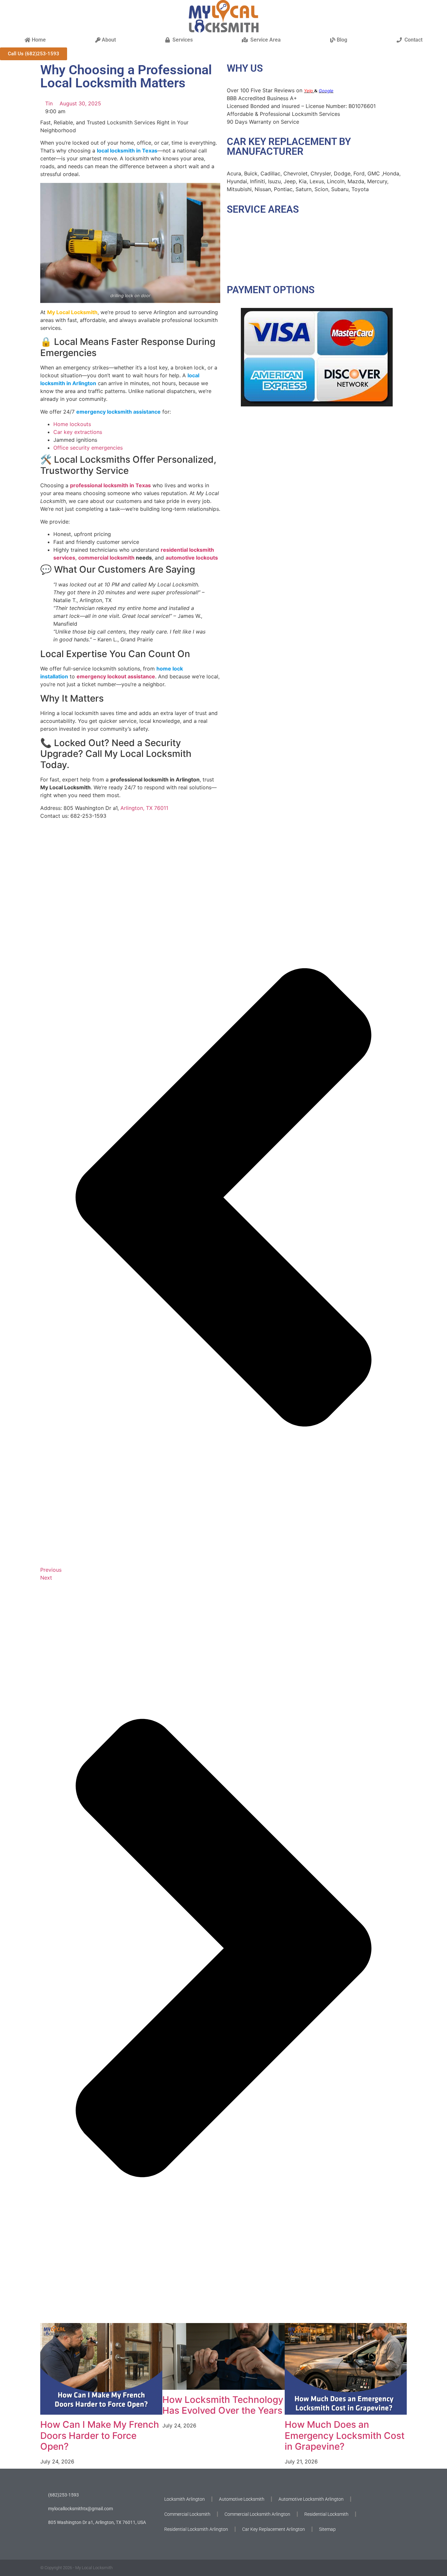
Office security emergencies (88, 448)
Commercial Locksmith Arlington (257, 2514)
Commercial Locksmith (187, 2514)
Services (181, 40)
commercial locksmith (106, 558)
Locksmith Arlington (185, 2499)
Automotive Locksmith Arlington (311, 2499)
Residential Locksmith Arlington (196, 2529)
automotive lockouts (192, 558)
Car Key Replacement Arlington (274, 2529)
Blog (341, 40)
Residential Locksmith (326, 2514)
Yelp (309, 91)
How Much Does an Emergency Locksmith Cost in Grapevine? (345, 2435)
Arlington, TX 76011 (144, 808)
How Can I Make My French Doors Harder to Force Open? (100, 2435)
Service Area (264, 40)
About (108, 40)
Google (326, 91)
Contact (412, 40)
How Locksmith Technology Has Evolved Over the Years (223, 2405)
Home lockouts (72, 424)
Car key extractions (78, 432)
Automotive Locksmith (242, 2499)
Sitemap (327, 2529)
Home (38, 40)
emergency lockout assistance (116, 676)
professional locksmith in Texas (110, 485)
